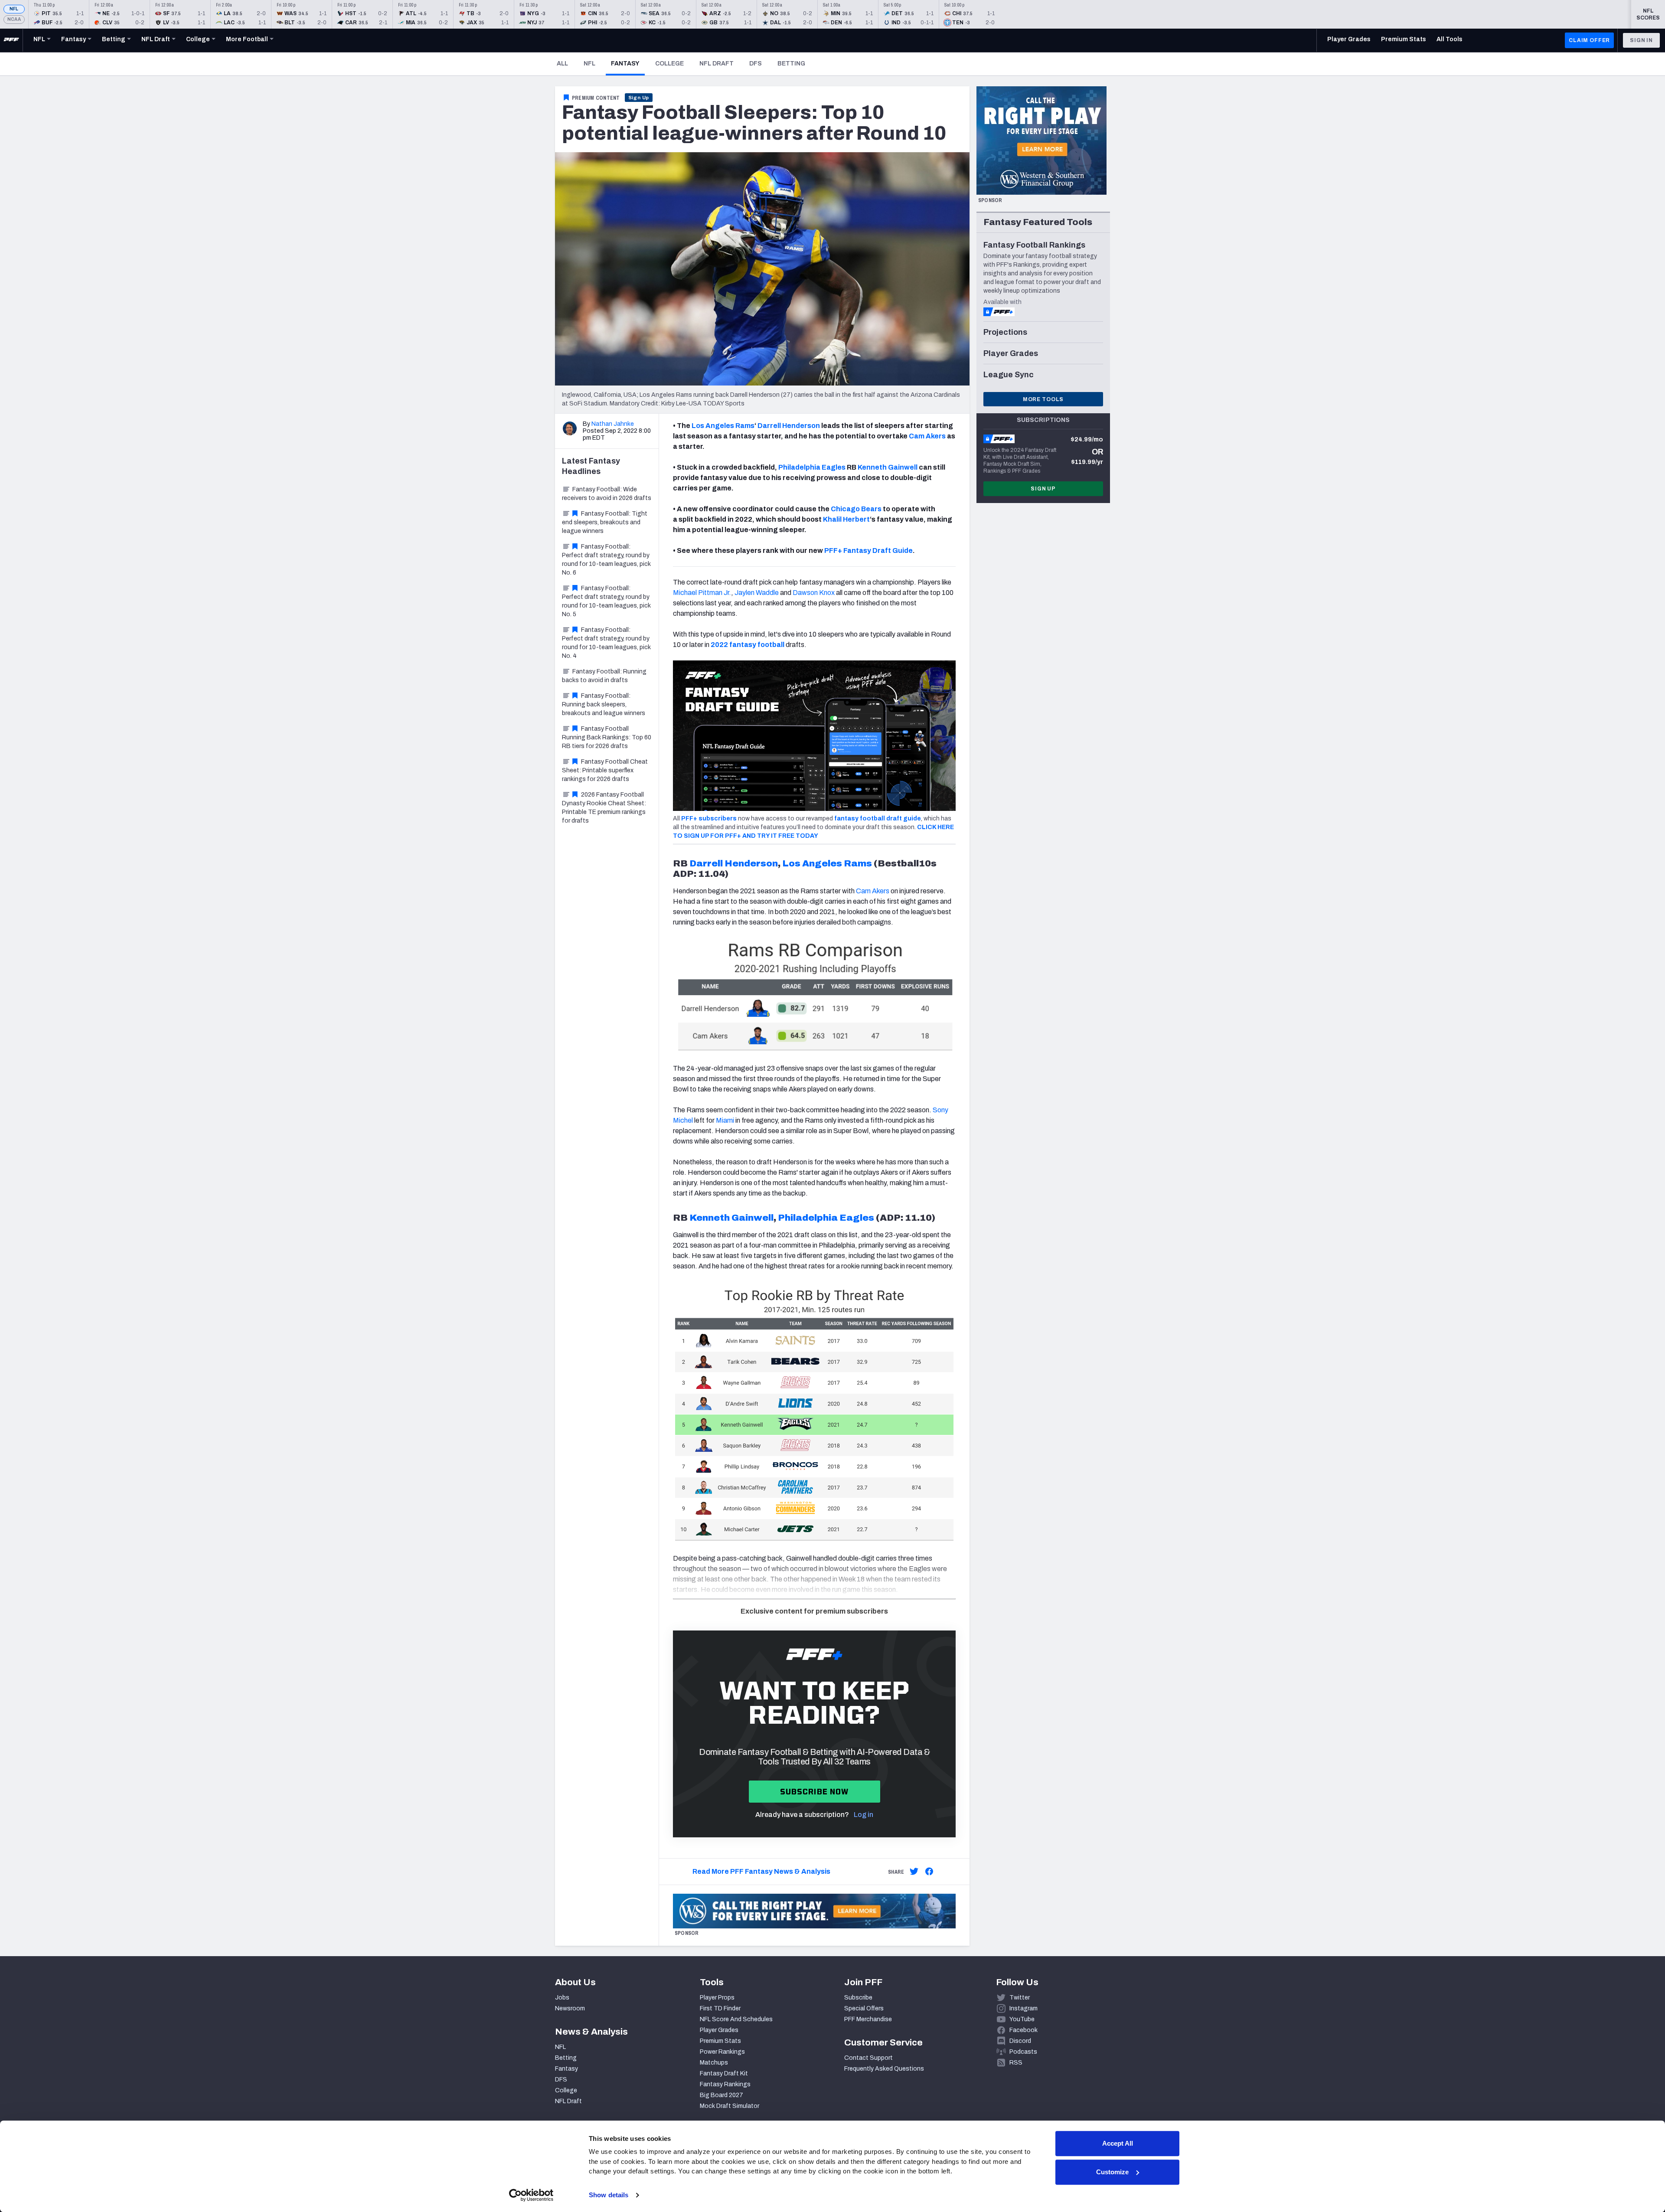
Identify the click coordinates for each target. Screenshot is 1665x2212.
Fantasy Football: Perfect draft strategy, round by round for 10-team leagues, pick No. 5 (606, 601)
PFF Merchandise (868, 2019)
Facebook (1023, 2030)
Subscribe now (815, 1792)
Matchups (714, 2063)
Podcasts (1023, 2052)
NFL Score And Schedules (736, 2019)
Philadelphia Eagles (812, 467)
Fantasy (628, 63)
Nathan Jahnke (613, 424)
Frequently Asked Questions (884, 2069)
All (562, 64)
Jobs (562, 1998)
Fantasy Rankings (725, 2084)
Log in (864, 1815)
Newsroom (570, 2008)
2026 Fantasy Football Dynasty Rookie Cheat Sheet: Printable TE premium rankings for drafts (604, 808)
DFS (756, 64)
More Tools (1043, 399)
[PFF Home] (11, 40)
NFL (14, 9)
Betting (791, 64)
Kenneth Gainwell (888, 467)
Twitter (1020, 1998)
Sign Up (639, 98)
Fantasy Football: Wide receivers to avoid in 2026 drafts (607, 494)
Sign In (1641, 40)
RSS (1016, 2063)
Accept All (1118, 2143)
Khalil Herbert (846, 519)
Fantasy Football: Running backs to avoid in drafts (604, 676)
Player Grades (719, 2030)
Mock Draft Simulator (730, 2106)
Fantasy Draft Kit (724, 2073)
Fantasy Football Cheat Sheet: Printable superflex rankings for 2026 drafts (605, 770)
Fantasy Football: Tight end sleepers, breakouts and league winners (605, 522)
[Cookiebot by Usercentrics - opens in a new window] (531, 2195)
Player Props (717, 1998)
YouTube (1022, 2019)
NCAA (14, 19)
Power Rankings (722, 2052)
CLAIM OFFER (1589, 40)
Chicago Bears (856, 509)
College (669, 64)
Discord (1020, 2041)
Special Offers (864, 2008)
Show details (609, 2195)
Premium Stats (720, 2041)
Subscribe (858, 1998)
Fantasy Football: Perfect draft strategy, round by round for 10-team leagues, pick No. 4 (606, 643)
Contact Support (868, 2058)
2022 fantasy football (748, 645)
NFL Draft (717, 64)
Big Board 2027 (721, 2095)
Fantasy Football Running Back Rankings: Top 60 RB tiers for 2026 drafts (607, 737)
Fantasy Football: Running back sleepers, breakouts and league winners (604, 704)
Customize (1112, 2172)
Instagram (1023, 2008)
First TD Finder (720, 2008)
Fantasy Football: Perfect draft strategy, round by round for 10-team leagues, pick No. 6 (606, 560)
